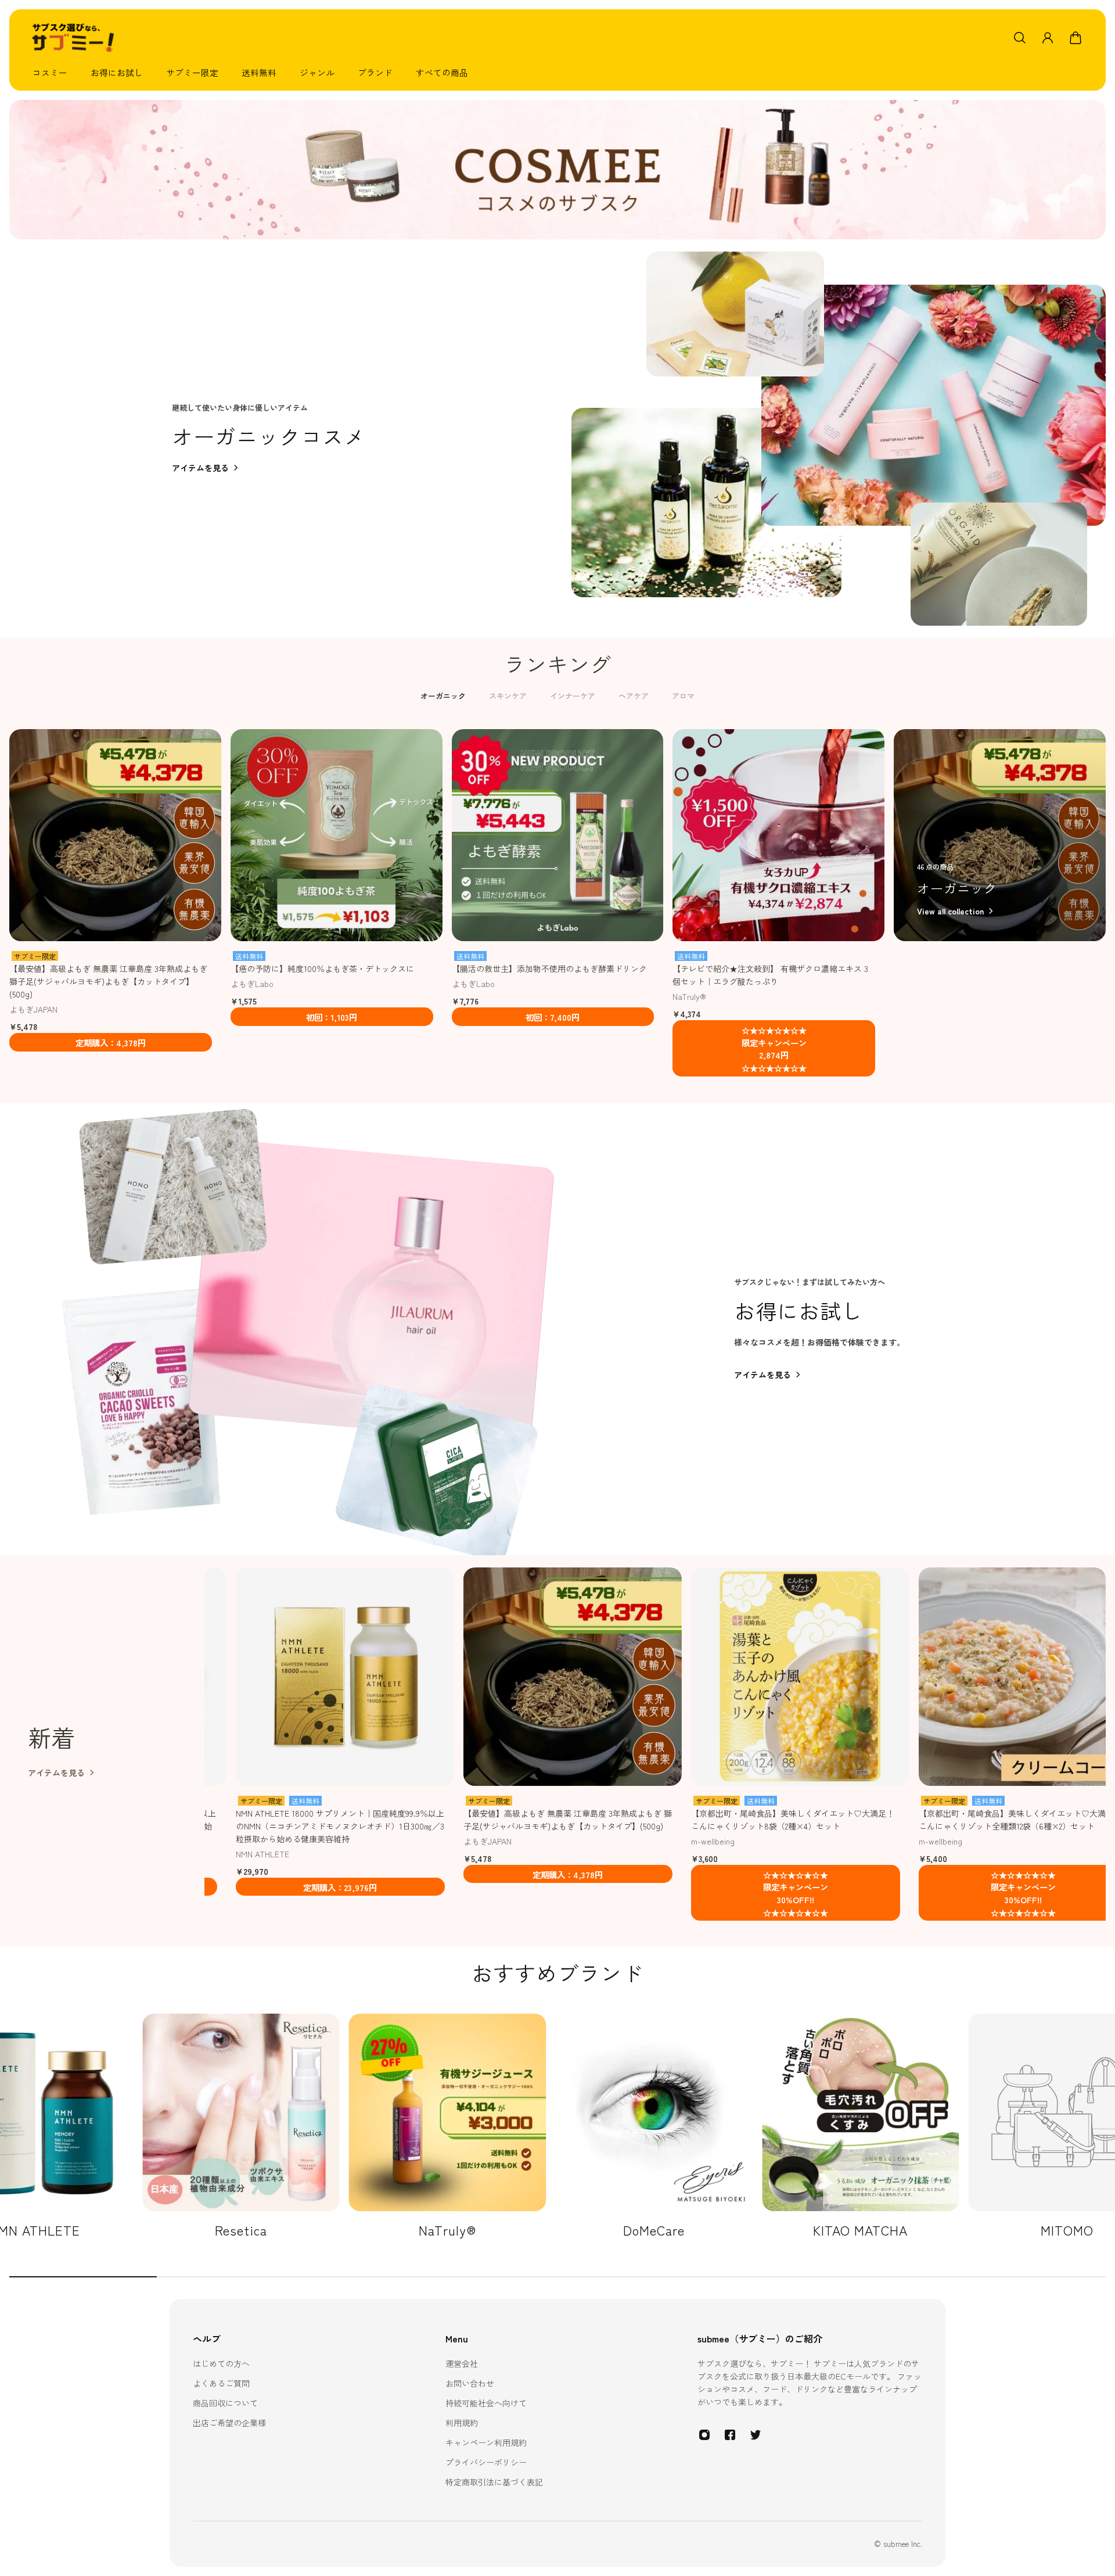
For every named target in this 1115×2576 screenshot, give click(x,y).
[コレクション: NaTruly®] (241, 2126)
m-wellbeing (376, 1841)
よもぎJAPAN (33, 1009)
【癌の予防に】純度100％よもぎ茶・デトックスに (322, 968)
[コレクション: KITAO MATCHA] (654, 2126)
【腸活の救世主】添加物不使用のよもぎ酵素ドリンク (549, 968)
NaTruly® (689, 996)
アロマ (683, 696)
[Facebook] (730, 2435)
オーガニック (443, 696)
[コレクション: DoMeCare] (448, 2126)
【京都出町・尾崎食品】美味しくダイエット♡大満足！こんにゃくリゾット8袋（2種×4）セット (456, 1820)
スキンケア (508, 696)
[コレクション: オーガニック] (1000, 835)
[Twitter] (756, 2435)
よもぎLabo (252, 984)
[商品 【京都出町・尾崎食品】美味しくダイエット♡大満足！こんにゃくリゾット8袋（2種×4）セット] (463, 1677)
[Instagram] (704, 2435)
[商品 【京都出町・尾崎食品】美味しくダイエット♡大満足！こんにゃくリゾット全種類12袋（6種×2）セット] (691, 1677)
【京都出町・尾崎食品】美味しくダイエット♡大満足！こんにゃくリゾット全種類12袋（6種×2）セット (684, 1820)
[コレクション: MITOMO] (861, 2126)
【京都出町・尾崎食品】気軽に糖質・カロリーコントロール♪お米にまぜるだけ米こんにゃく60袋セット (911, 1820)
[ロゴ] (73, 38)
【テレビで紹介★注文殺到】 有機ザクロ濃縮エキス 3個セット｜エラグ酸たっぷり (770, 975)
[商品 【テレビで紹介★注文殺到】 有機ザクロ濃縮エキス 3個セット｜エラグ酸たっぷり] (778, 835)
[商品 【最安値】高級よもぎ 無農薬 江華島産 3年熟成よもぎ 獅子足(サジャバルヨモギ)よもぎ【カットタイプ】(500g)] (115, 835)
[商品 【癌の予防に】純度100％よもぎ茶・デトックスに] (337, 835)
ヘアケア (634, 696)
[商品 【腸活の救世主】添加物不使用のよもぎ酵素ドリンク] (558, 835)
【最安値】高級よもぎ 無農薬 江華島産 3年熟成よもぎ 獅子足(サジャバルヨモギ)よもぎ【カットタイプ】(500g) (108, 981)
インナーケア (573, 696)
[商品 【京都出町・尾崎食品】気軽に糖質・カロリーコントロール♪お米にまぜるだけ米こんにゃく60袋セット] (919, 1677)
